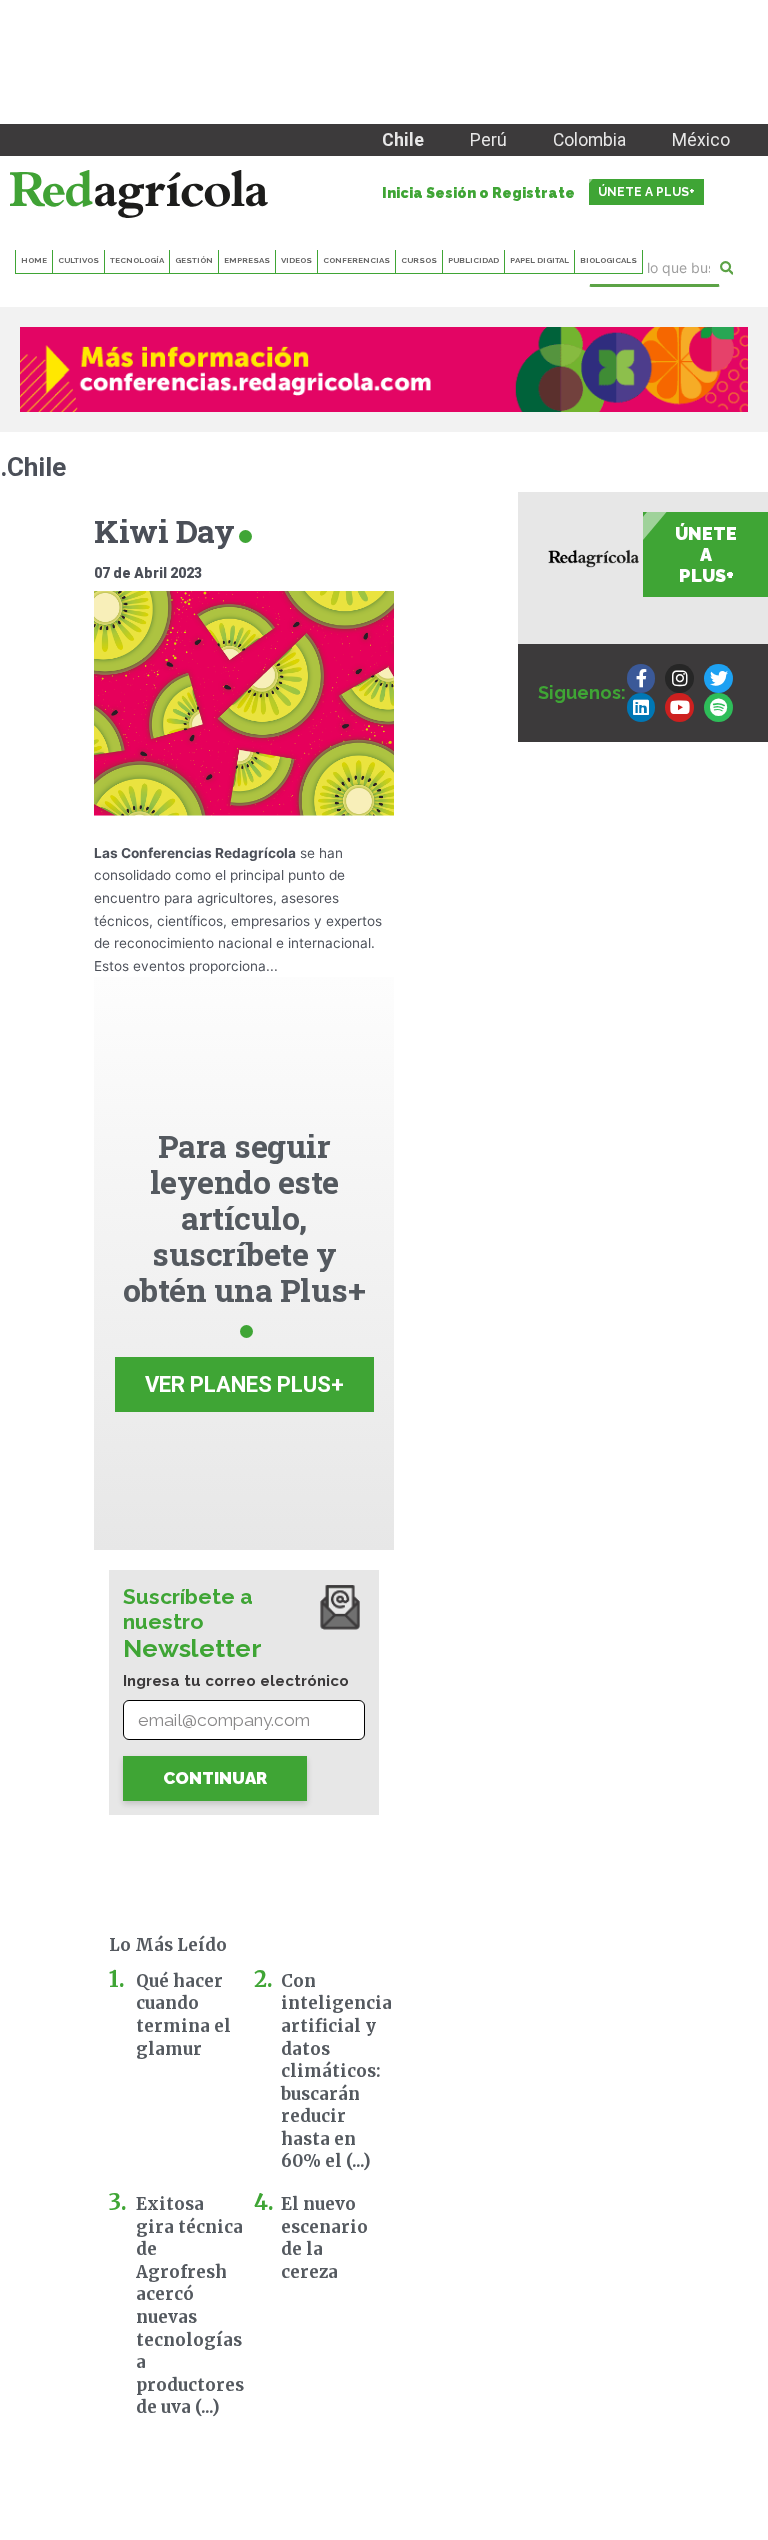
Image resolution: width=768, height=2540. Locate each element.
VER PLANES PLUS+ (244, 1384)
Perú (488, 140)
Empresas (247, 260)
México (701, 140)
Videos (296, 260)
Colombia (589, 140)
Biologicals (608, 260)
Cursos (419, 260)
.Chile (33, 467)
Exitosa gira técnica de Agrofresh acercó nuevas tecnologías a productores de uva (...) (190, 2305)
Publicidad (473, 260)
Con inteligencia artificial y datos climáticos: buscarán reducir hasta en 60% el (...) (336, 2071)
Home (34, 260)
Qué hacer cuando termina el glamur (183, 2015)
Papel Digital (539, 260)
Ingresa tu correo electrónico (236, 1681)
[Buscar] (726, 268)
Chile (403, 140)
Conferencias (356, 260)
